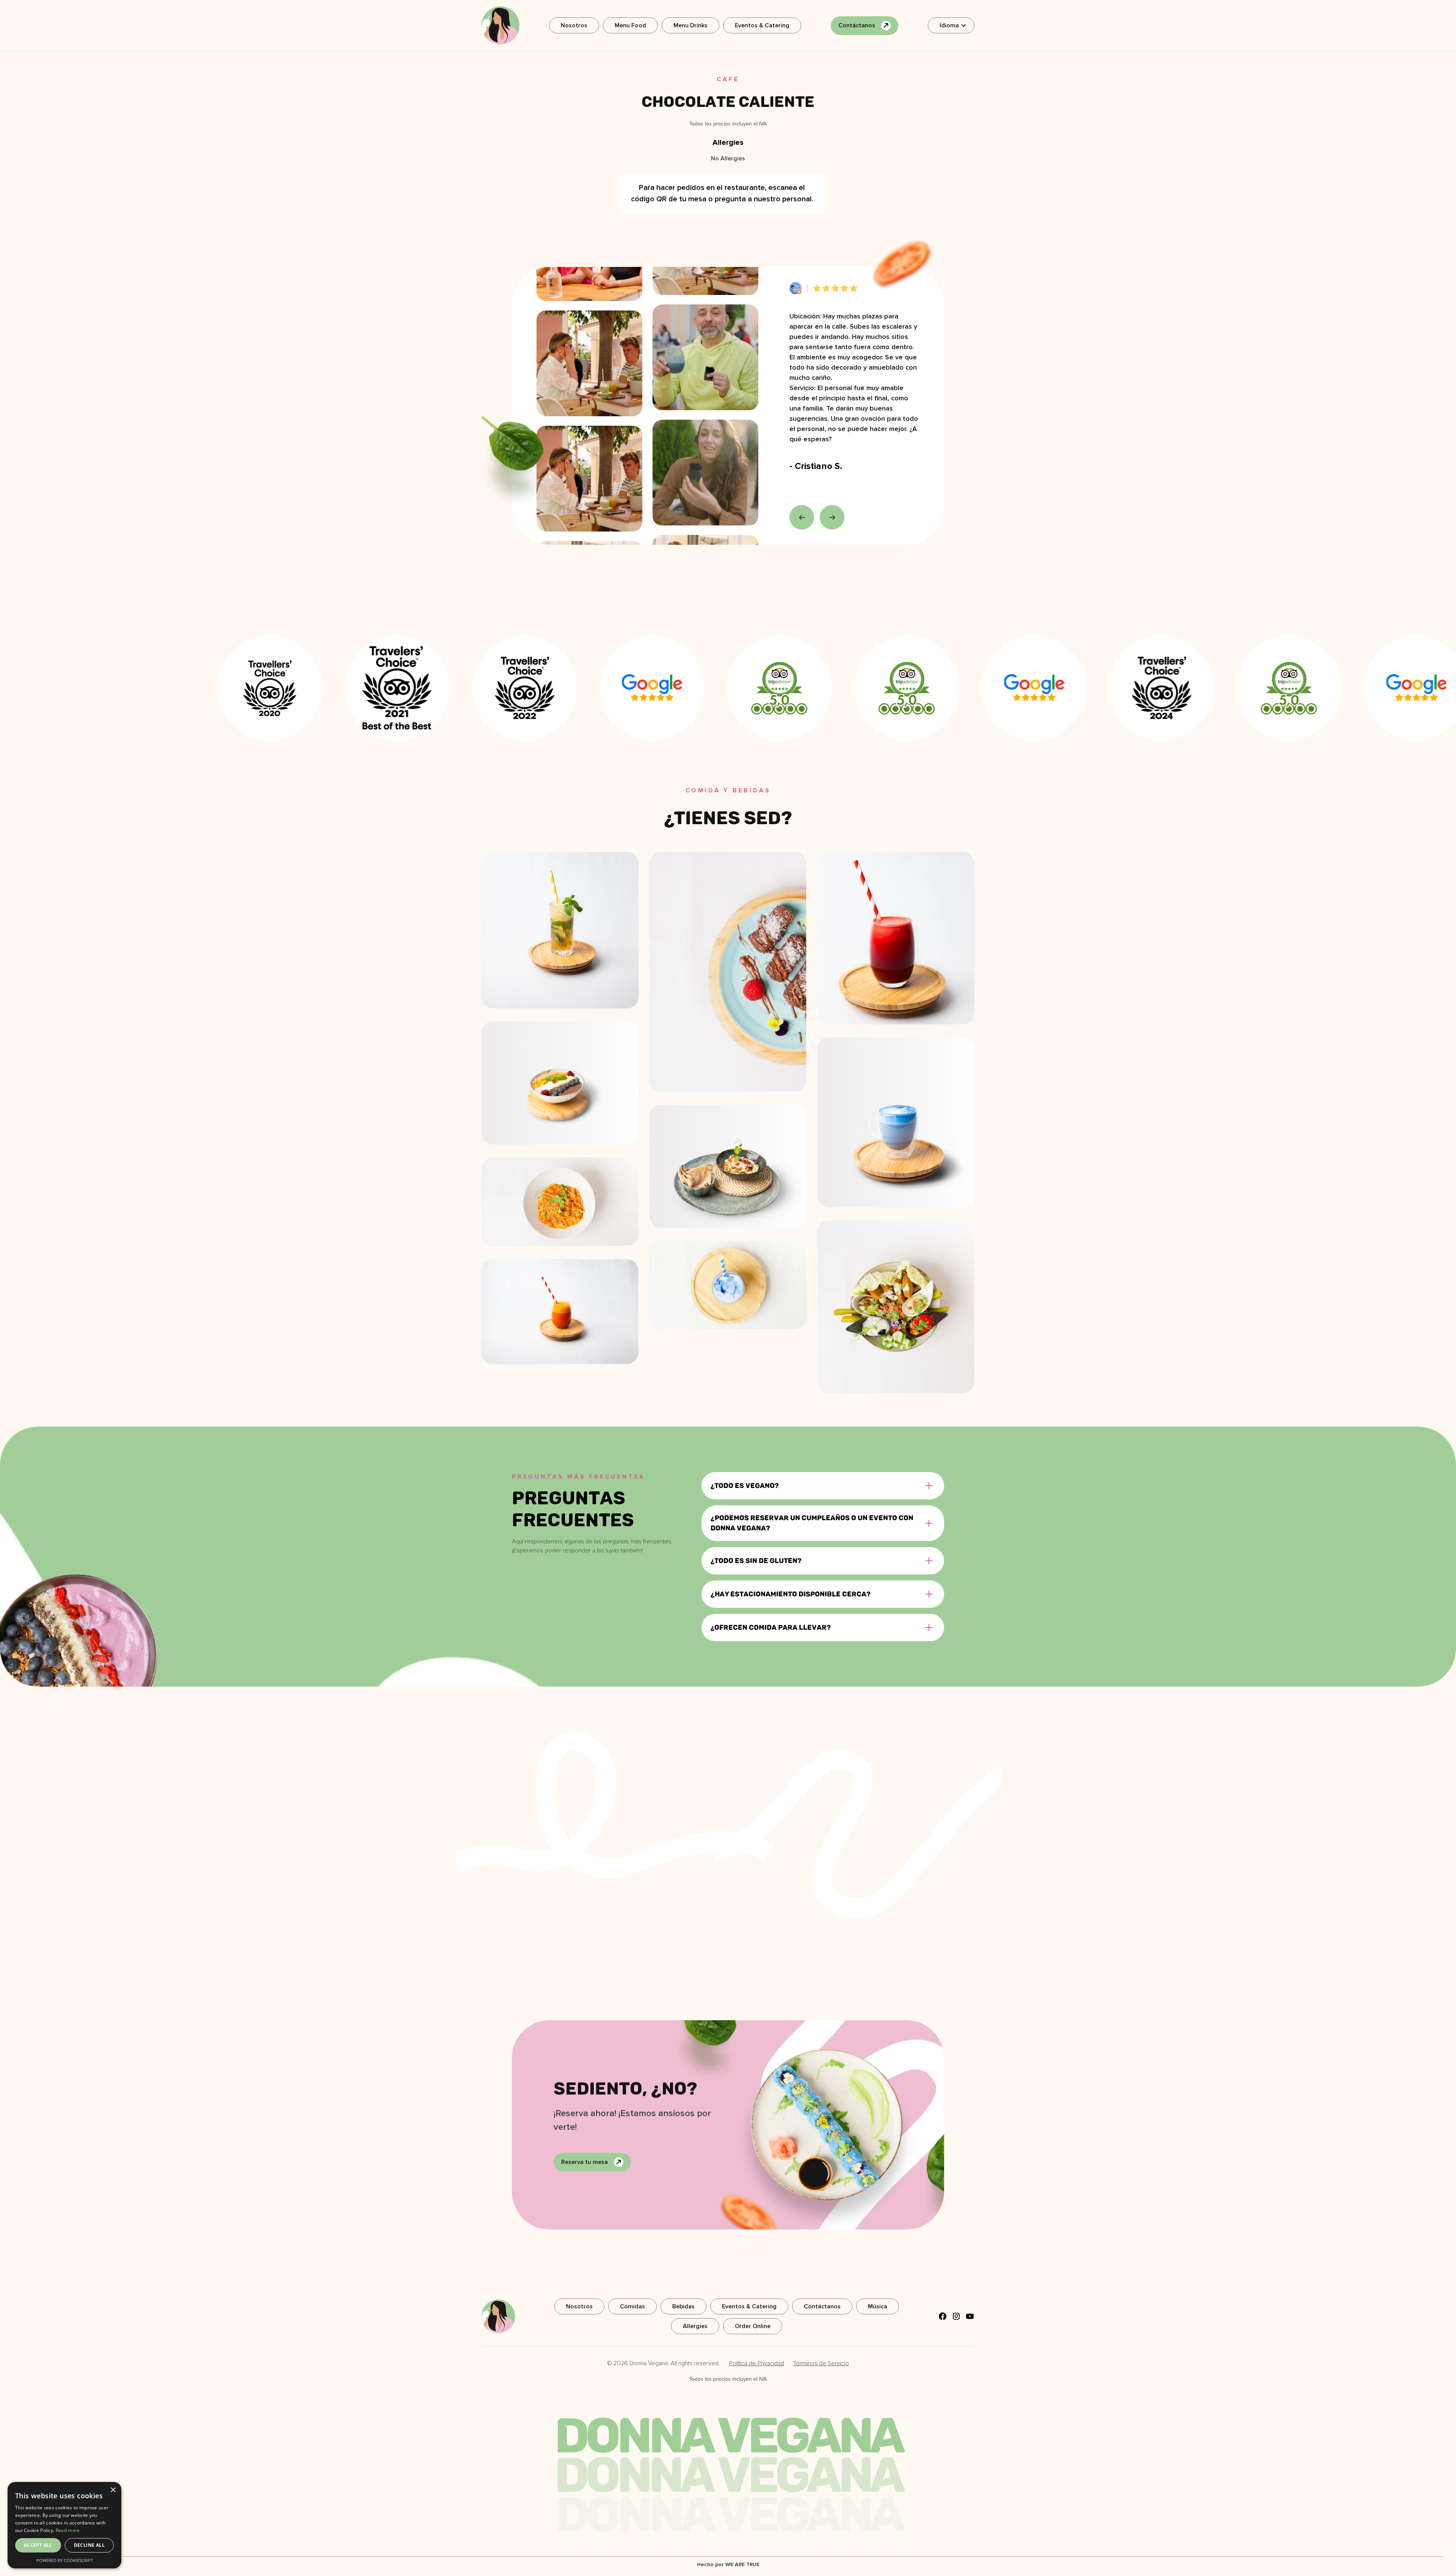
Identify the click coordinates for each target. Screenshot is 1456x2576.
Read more (68, 2530)
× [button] (113, 2490)
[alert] (64, 2525)
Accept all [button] (38, 2545)
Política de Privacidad (757, 2363)
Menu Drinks (690, 25)
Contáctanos (822, 2306)
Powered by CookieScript (65, 2560)
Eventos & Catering (762, 25)
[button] (951, 25)
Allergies (695, 2326)
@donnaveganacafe (890, 1743)
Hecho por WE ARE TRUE (728, 2564)
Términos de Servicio (821, 2363)
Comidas (632, 2306)
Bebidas (683, 2306)
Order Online (753, 2326)
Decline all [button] (89, 2545)
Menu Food (630, 25)
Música (878, 2306)
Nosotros (574, 25)
